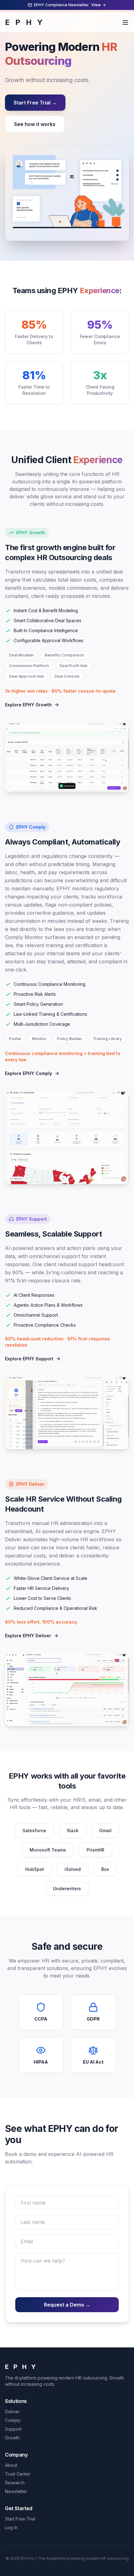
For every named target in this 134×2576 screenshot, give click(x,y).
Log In (11, 2528)
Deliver (12, 2411)
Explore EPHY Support (29, 1359)
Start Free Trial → (35, 103)
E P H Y (25, 22)
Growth (12, 2438)
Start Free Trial (20, 2519)
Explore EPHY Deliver (28, 1636)
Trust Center (18, 2474)
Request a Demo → (67, 2305)
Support (13, 2429)
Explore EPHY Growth (28, 705)
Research (15, 2483)
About (11, 2465)
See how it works (35, 124)
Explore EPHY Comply (29, 1073)
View (96, 5)
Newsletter (16, 2491)
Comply (13, 2420)
